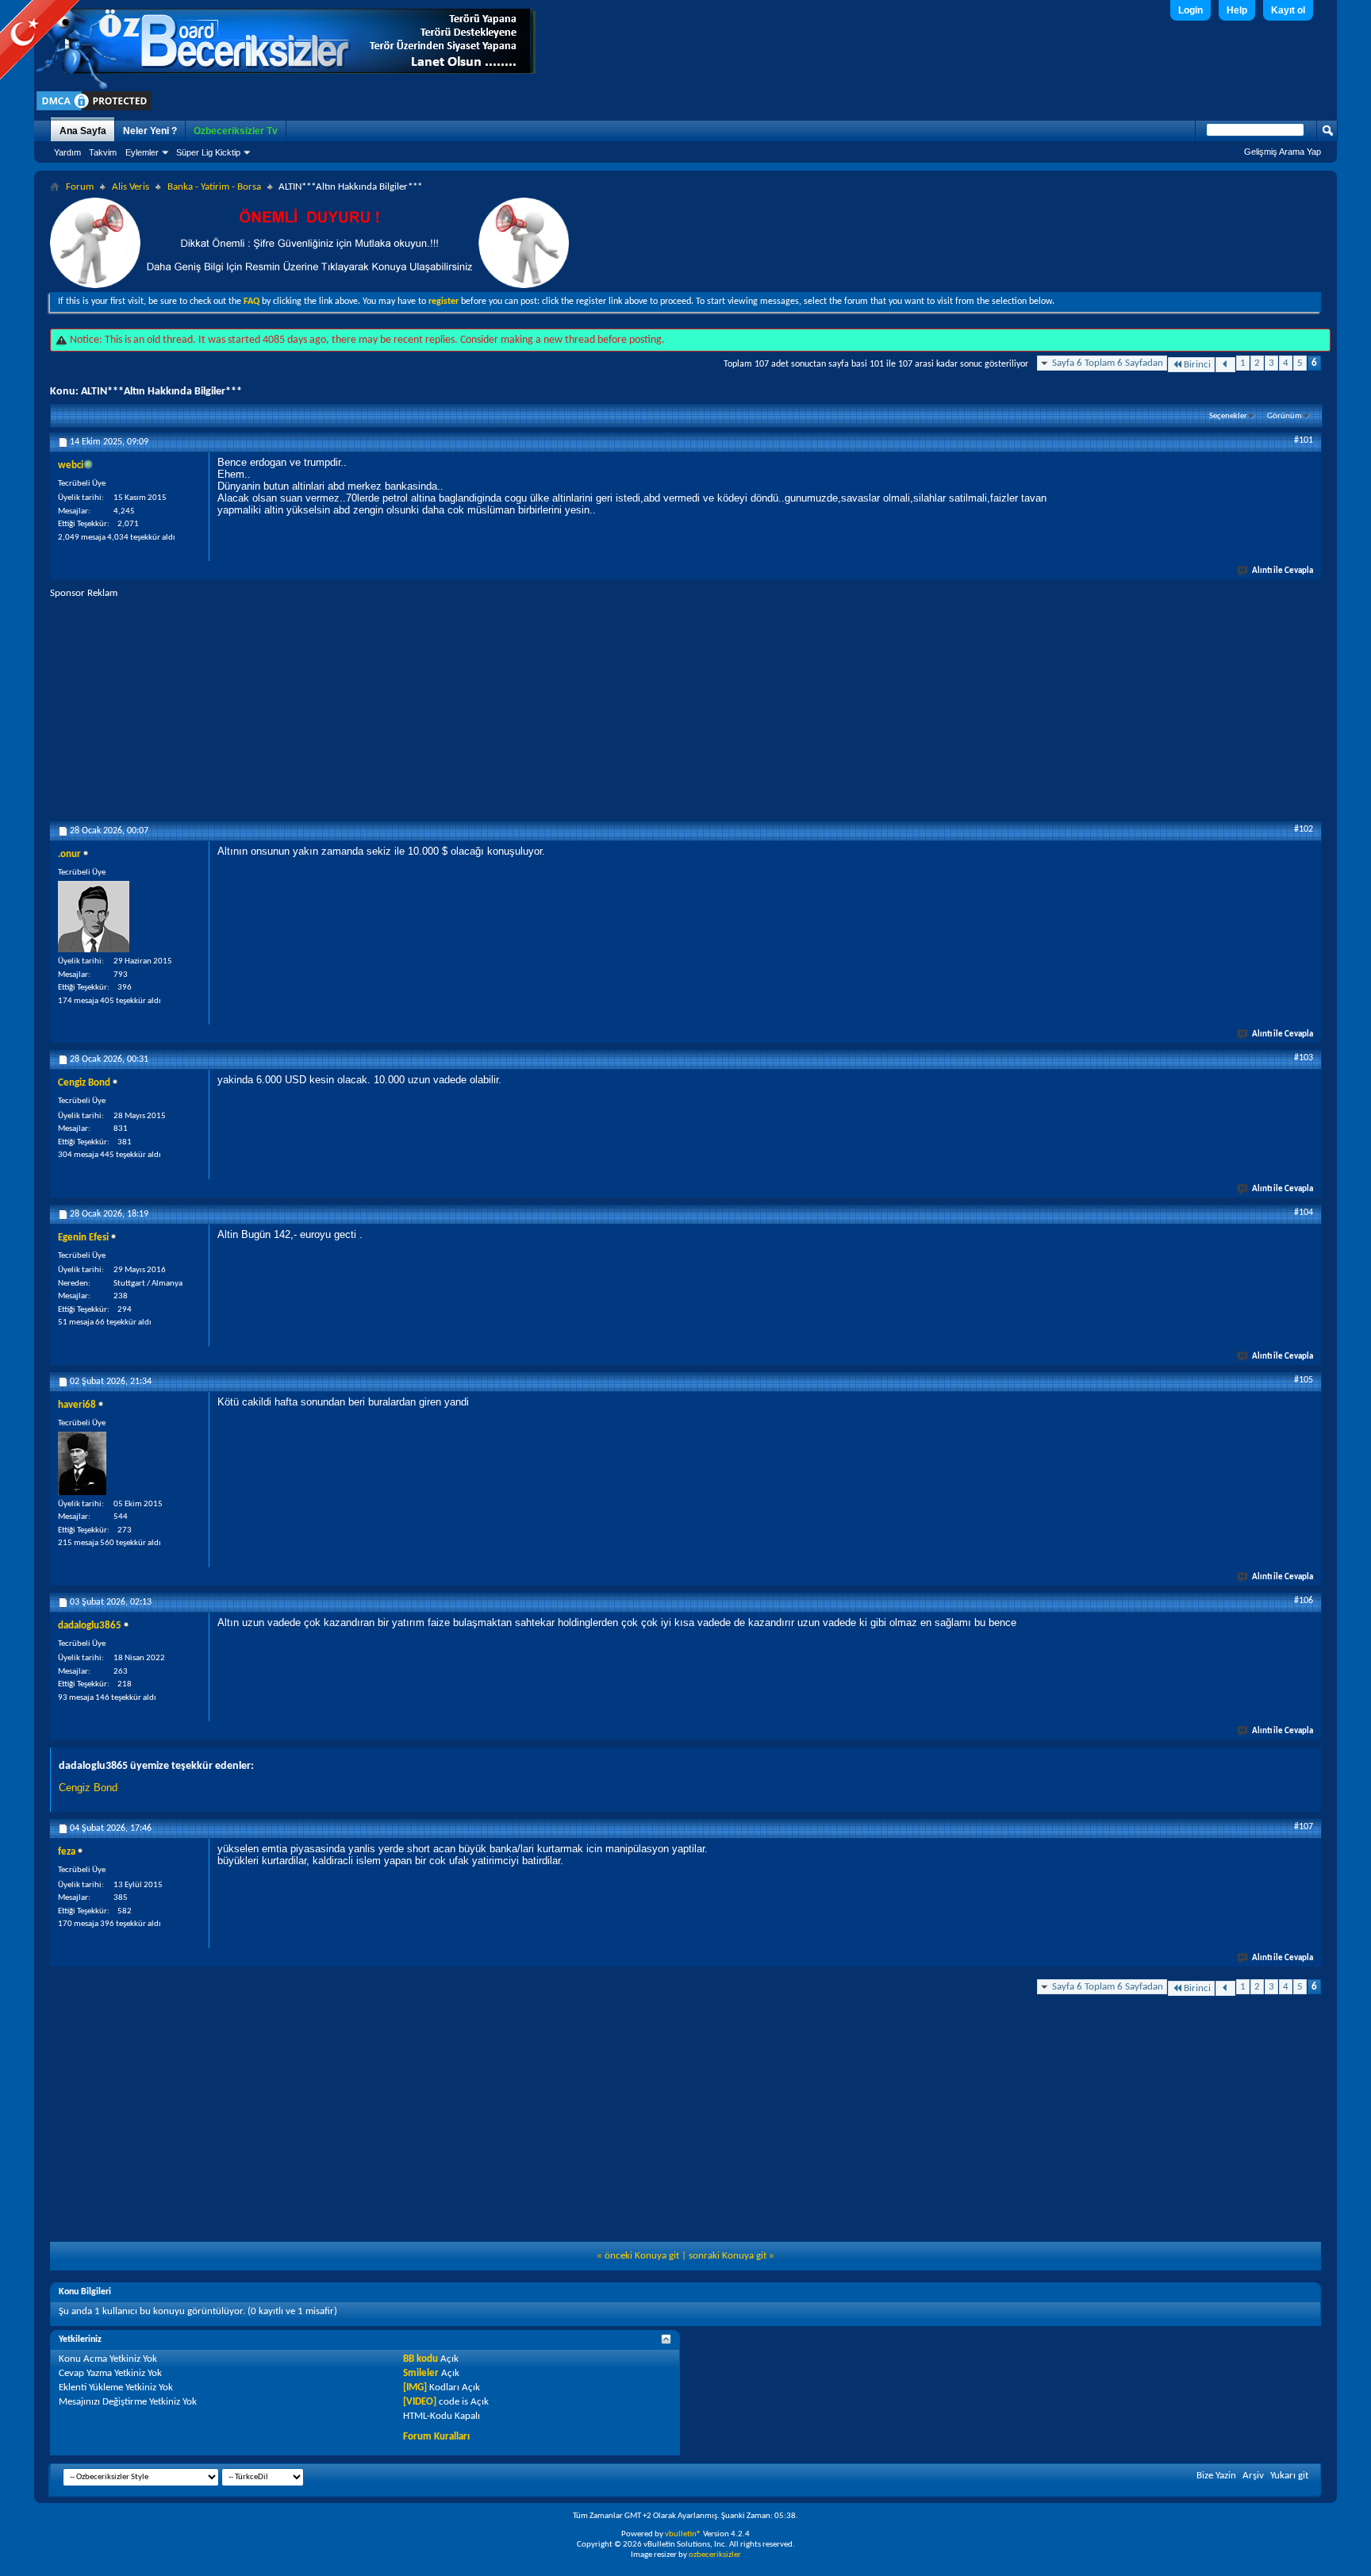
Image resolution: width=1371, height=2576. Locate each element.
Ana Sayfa (83, 131)
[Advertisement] (685, 711)
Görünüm (1285, 416)
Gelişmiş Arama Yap (1283, 152)
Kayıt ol (1288, 10)
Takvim (103, 152)
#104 (1304, 1213)
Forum (80, 187)
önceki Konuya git (642, 2256)
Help (1237, 10)
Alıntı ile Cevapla (1283, 571)
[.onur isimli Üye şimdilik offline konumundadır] (94, 917)
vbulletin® (683, 2534)
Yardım (67, 152)
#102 (1304, 829)
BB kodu (421, 2359)
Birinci (1197, 365)
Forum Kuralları (436, 2437)
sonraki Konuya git (728, 2256)
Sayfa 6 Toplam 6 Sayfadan (1108, 363)
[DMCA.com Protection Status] (94, 110)
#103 (1304, 1058)
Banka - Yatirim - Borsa (214, 187)
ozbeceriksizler (715, 2555)
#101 (1304, 440)
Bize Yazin (1216, 2476)
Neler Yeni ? (150, 131)
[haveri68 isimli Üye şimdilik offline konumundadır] (82, 1463)
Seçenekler (1228, 416)
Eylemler (142, 152)
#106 (1304, 1601)
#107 (1304, 1827)
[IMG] (415, 2388)
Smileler (421, 2373)
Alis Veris (131, 187)
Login (1191, 10)
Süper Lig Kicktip (208, 152)
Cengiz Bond (88, 1788)
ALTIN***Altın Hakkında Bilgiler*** (161, 392)
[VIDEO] (420, 2402)
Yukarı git (1289, 2476)
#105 (1304, 1380)
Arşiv (1253, 2476)
